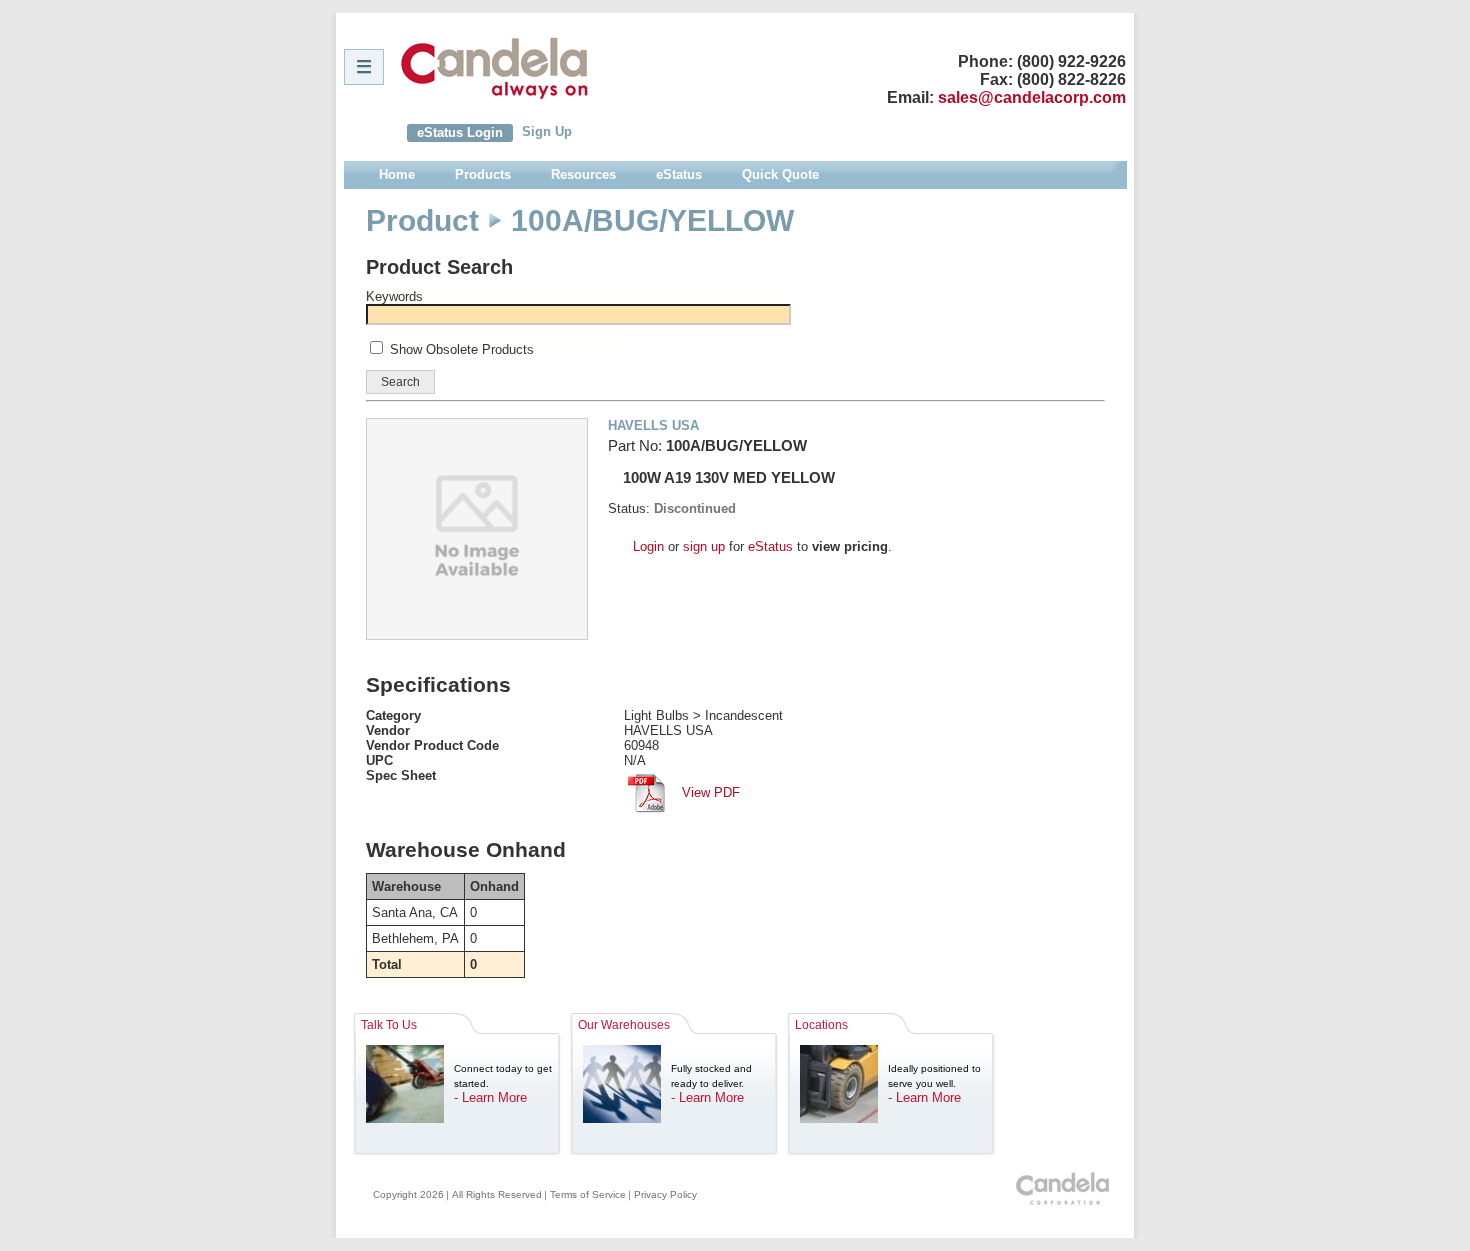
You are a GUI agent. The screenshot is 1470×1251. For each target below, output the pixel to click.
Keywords (394, 296)
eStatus (770, 546)
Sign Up (547, 131)
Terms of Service (588, 1194)
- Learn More (490, 1097)
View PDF (709, 792)
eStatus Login (460, 132)
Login (648, 546)
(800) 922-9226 (1071, 61)
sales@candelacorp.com (1032, 97)
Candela (494, 68)
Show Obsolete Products (462, 349)
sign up (704, 546)
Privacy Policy (665, 1194)
